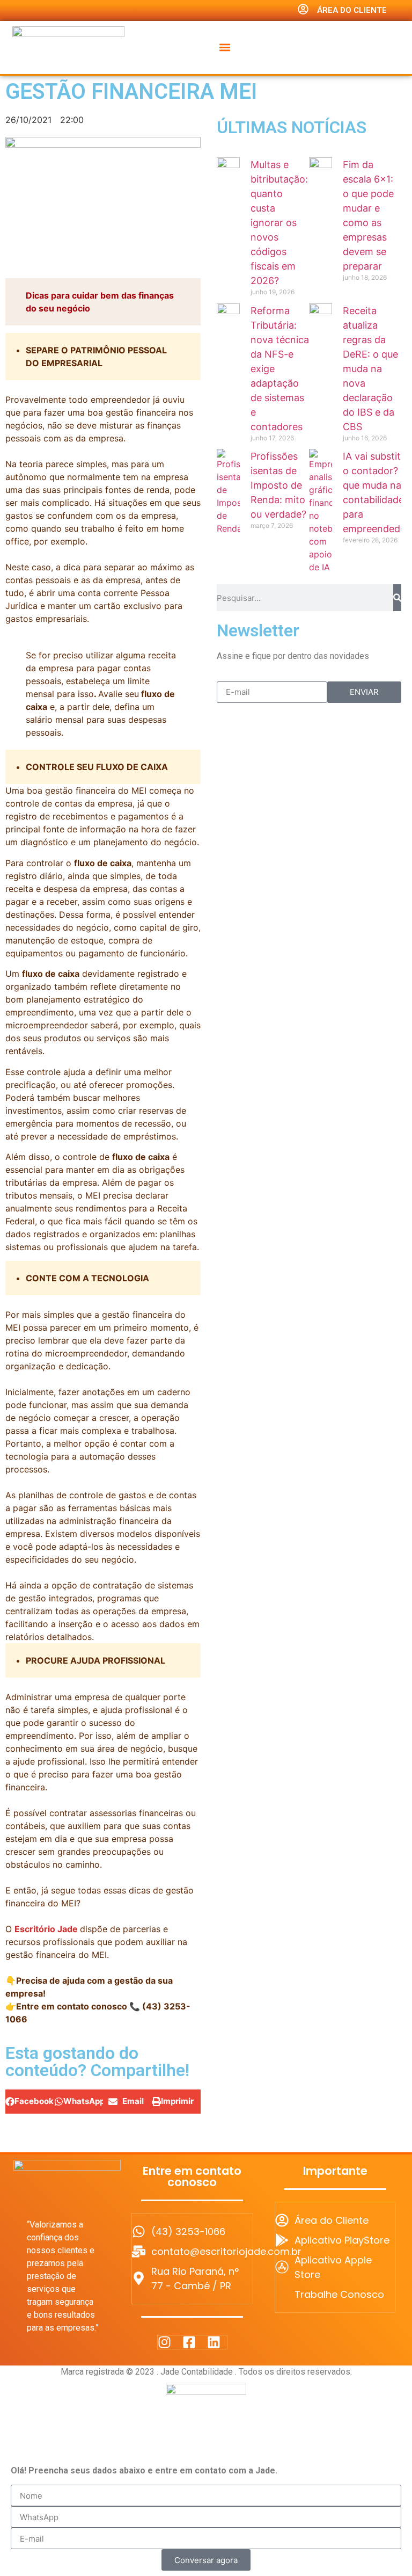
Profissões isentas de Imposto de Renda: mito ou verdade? (278, 485)
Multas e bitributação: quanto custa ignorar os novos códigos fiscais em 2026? (279, 223)
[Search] (397, 598)
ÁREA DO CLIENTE (352, 10)
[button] (225, 47)
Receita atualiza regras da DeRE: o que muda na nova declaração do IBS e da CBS (370, 369)
